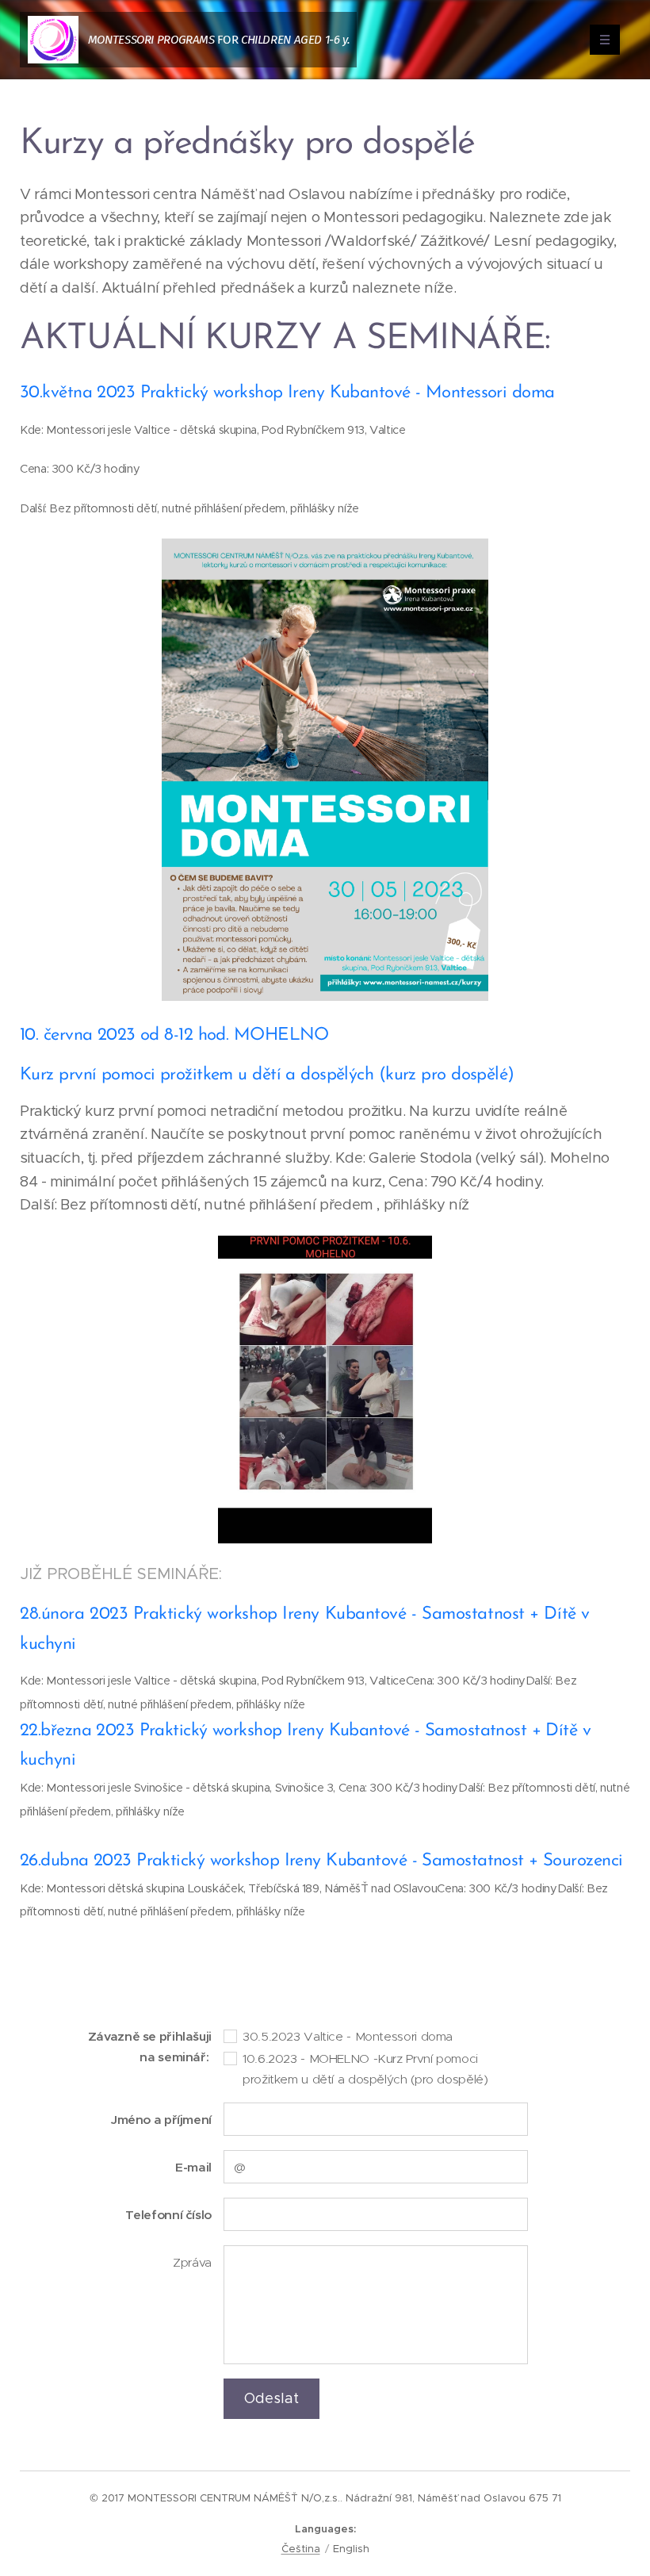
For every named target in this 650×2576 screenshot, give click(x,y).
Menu (605, 40)
